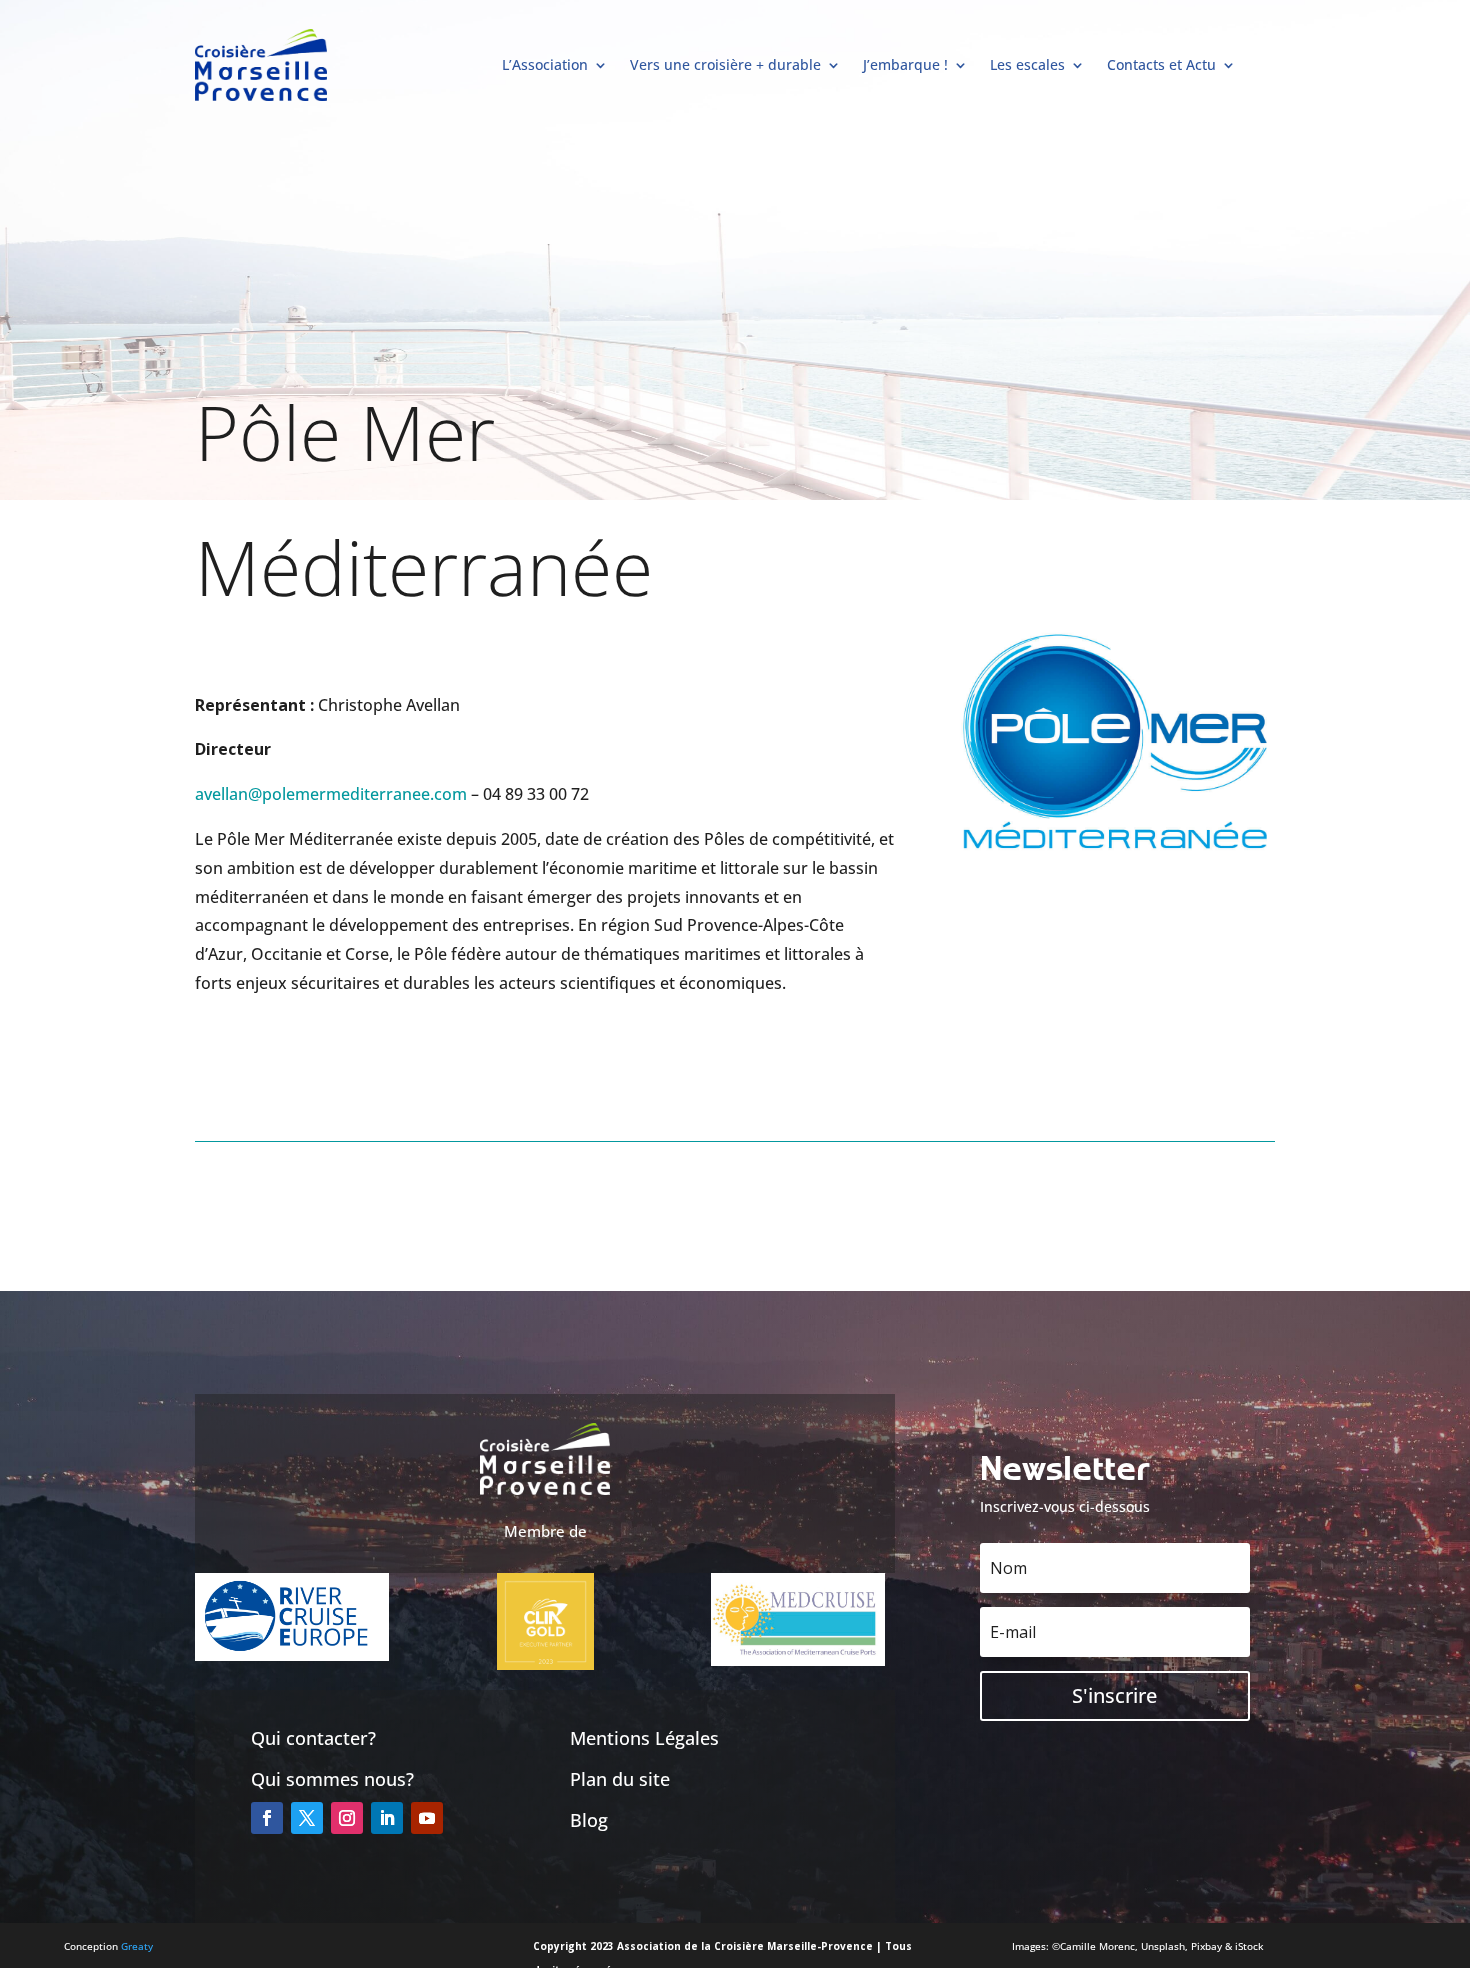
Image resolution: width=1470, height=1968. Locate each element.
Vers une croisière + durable (725, 64)
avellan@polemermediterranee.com (331, 794)
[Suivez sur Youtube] (427, 1818)
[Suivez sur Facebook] (267, 1818)
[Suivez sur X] (307, 1818)
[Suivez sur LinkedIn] (387, 1818)
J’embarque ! (905, 64)
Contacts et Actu (1161, 64)
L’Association (545, 64)
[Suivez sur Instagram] (347, 1818)
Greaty (137, 1946)
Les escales (1027, 64)
